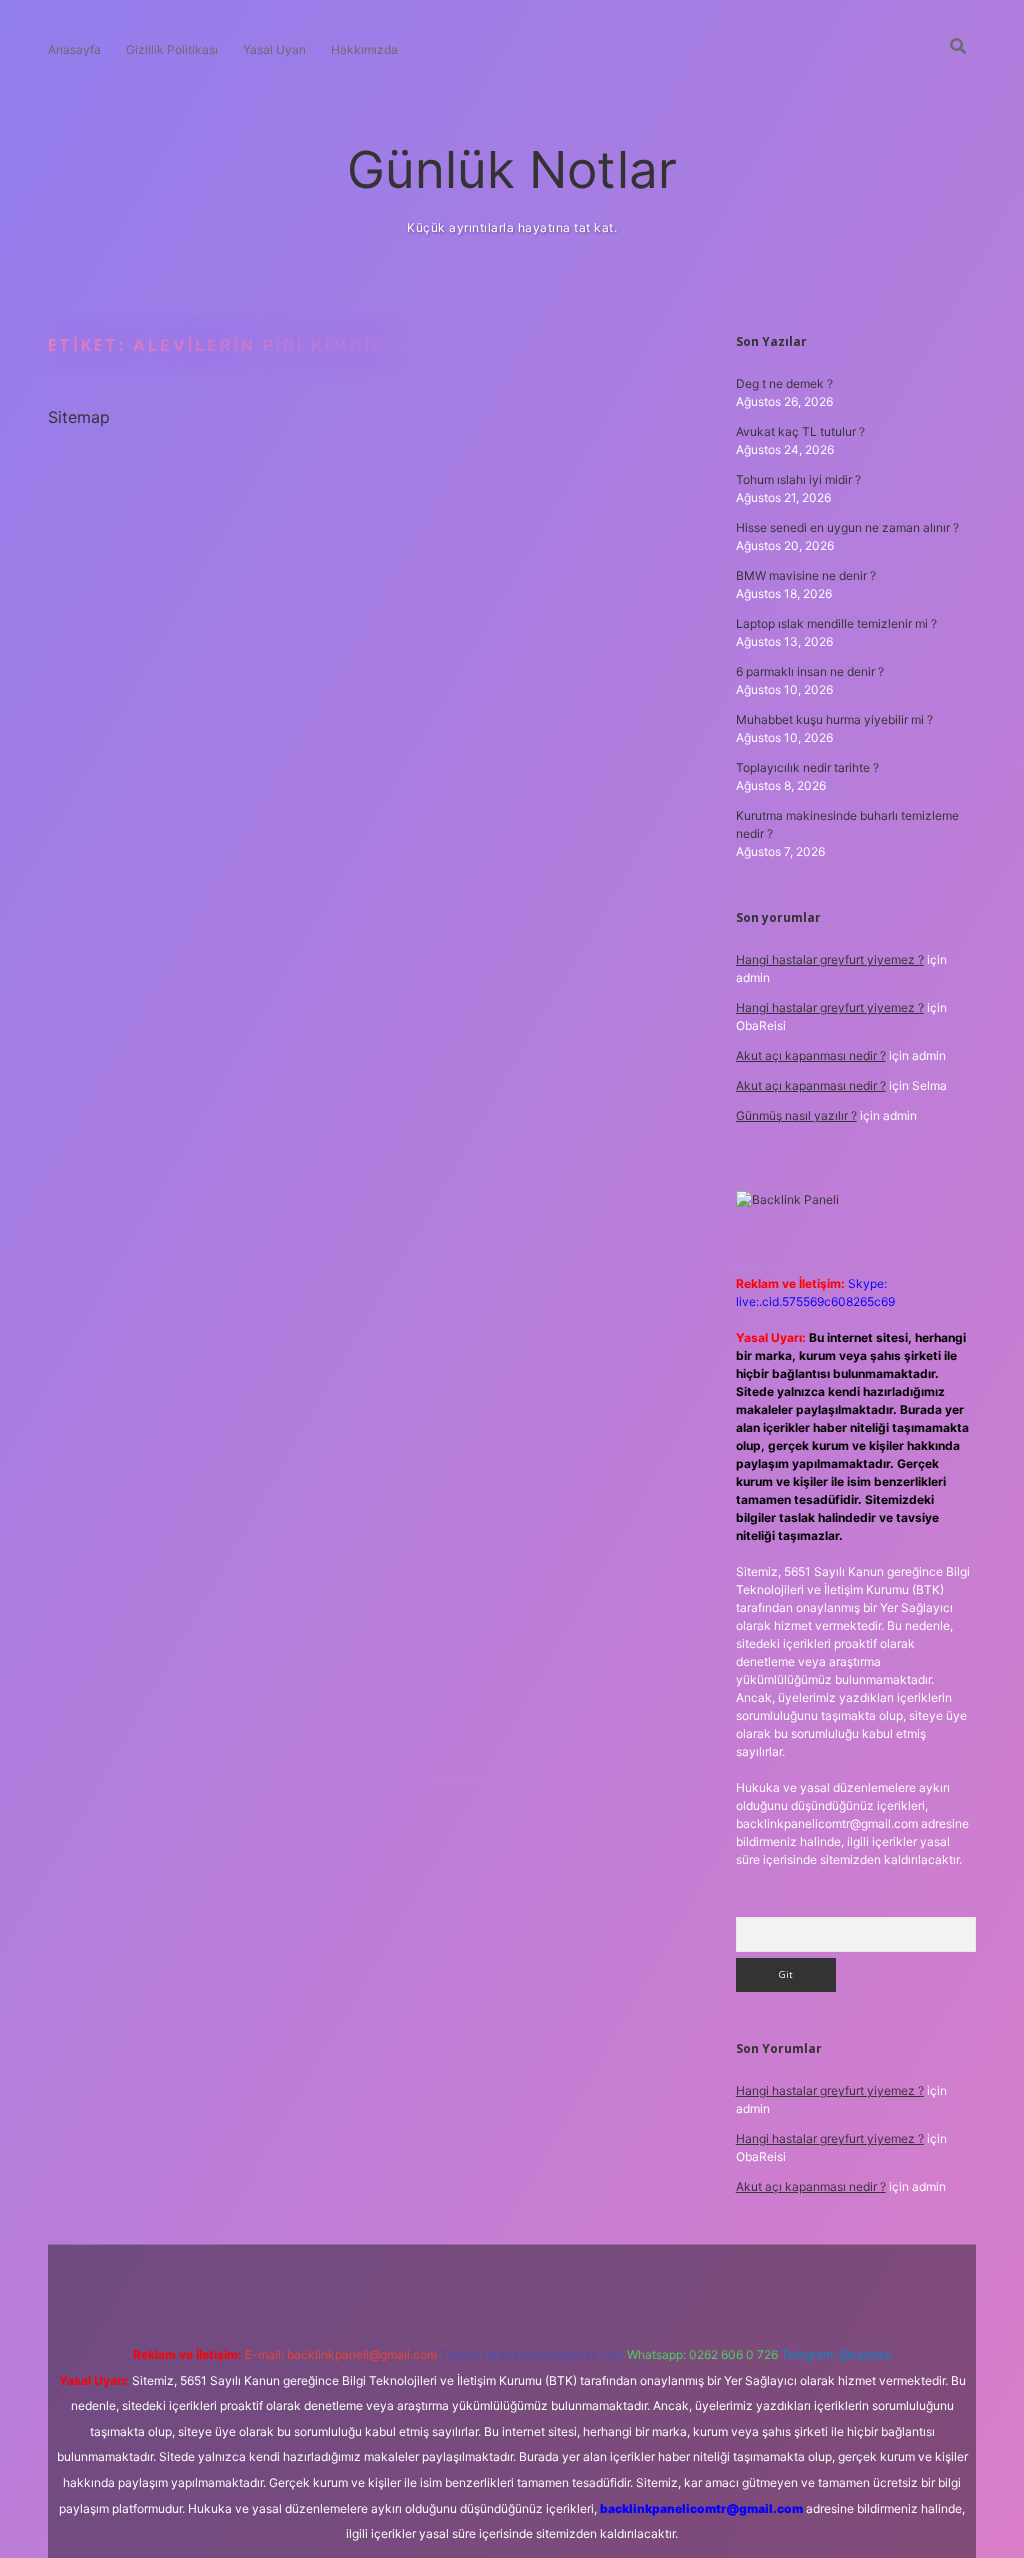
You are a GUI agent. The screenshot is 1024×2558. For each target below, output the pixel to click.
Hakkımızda (364, 49)
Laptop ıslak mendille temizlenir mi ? (836, 623)
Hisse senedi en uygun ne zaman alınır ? (847, 527)
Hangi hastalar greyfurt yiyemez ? (830, 959)
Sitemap (79, 417)
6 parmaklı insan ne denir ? (810, 671)
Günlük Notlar (512, 169)
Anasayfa (74, 49)
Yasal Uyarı (274, 49)
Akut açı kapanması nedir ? (811, 1055)
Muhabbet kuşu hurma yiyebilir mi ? (834, 719)
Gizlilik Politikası (172, 49)
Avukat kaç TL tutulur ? (800, 431)
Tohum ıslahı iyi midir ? (798, 479)
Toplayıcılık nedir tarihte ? (807, 767)
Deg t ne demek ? (784, 383)
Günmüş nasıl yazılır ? (796, 1115)
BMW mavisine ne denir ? (806, 575)
